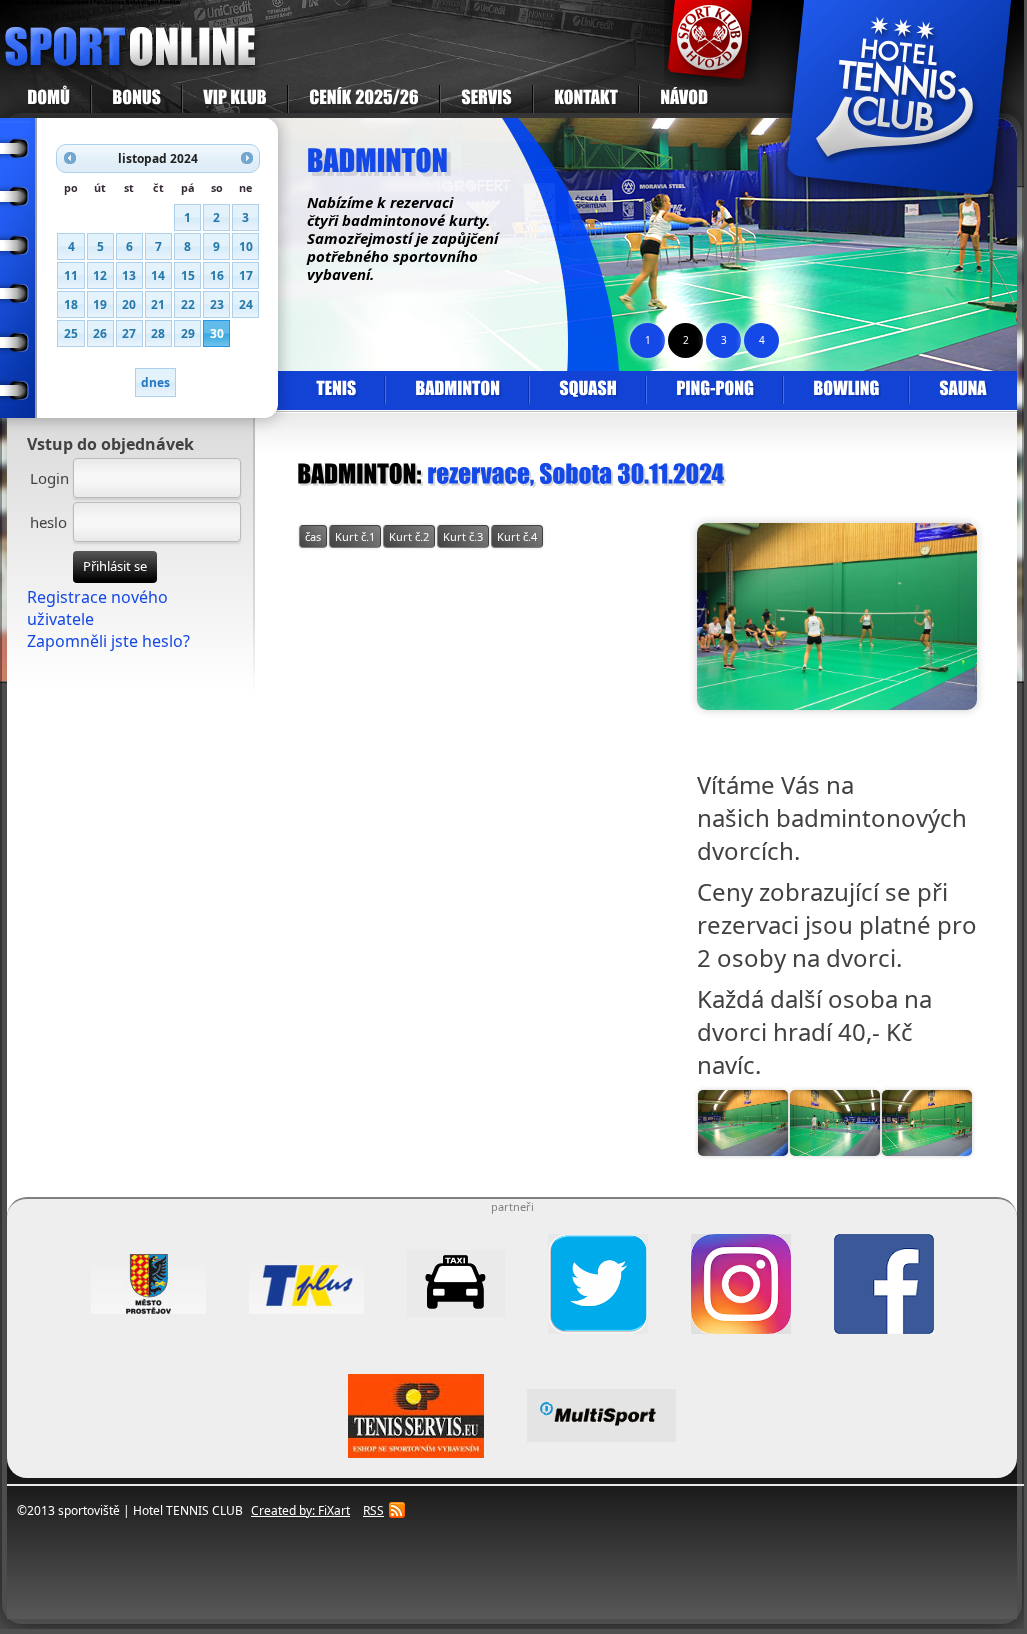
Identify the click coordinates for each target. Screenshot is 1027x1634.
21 (158, 304)
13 (129, 275)
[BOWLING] (846, 390)
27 (129, 333)
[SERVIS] (486, 99)
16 (217, 275)
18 (71, 304)
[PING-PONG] (714, 390)
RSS (373, 1510)
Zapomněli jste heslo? (108, 641)
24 (246, 304)
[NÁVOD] (683, 99)
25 (71, 333)
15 (188, 275)
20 (129, 304)
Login (49, 478)
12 (100, 275)
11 (71, 275)
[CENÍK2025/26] (364, 99)
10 (246, 246)
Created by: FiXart (300, 1510)
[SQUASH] (587, 390)
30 (217, 333)
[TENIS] (336, 390)
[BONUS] (136, 99)
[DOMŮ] (49, 99)
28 (158, 333)
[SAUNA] (962, 390)
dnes (155, 382)
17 (246, 275)
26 (100, 333)
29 (188, 333)
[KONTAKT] (586, 99)
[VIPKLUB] (235, 99)
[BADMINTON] (457, 390)
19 (100, 304)
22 (188, 304)
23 (217, 304)
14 (158, 275)
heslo (48, 522)
